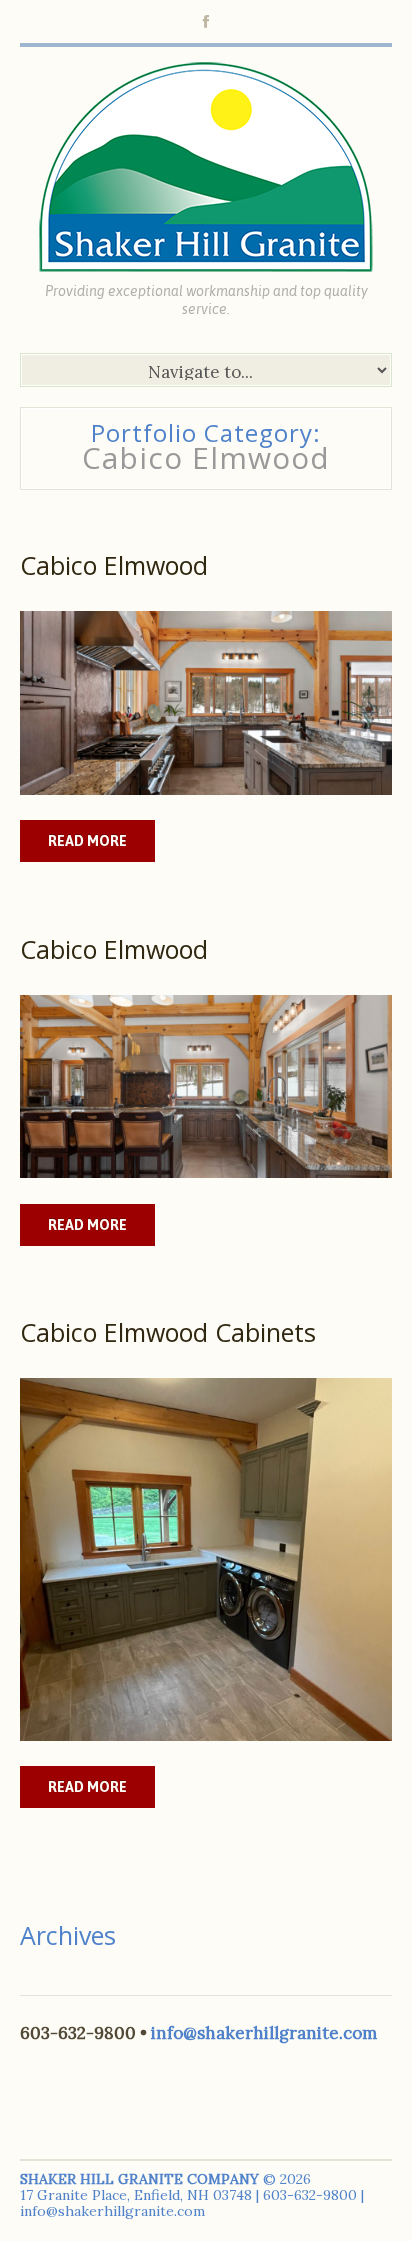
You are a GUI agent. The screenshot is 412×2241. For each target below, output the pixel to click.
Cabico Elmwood (114, 565)
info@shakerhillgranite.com (264, 2033)
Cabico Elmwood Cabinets (168, 1332)
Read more (87, 841)
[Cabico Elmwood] (206, 703)
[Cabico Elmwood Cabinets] (206, 1559)
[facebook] (206, 22)
